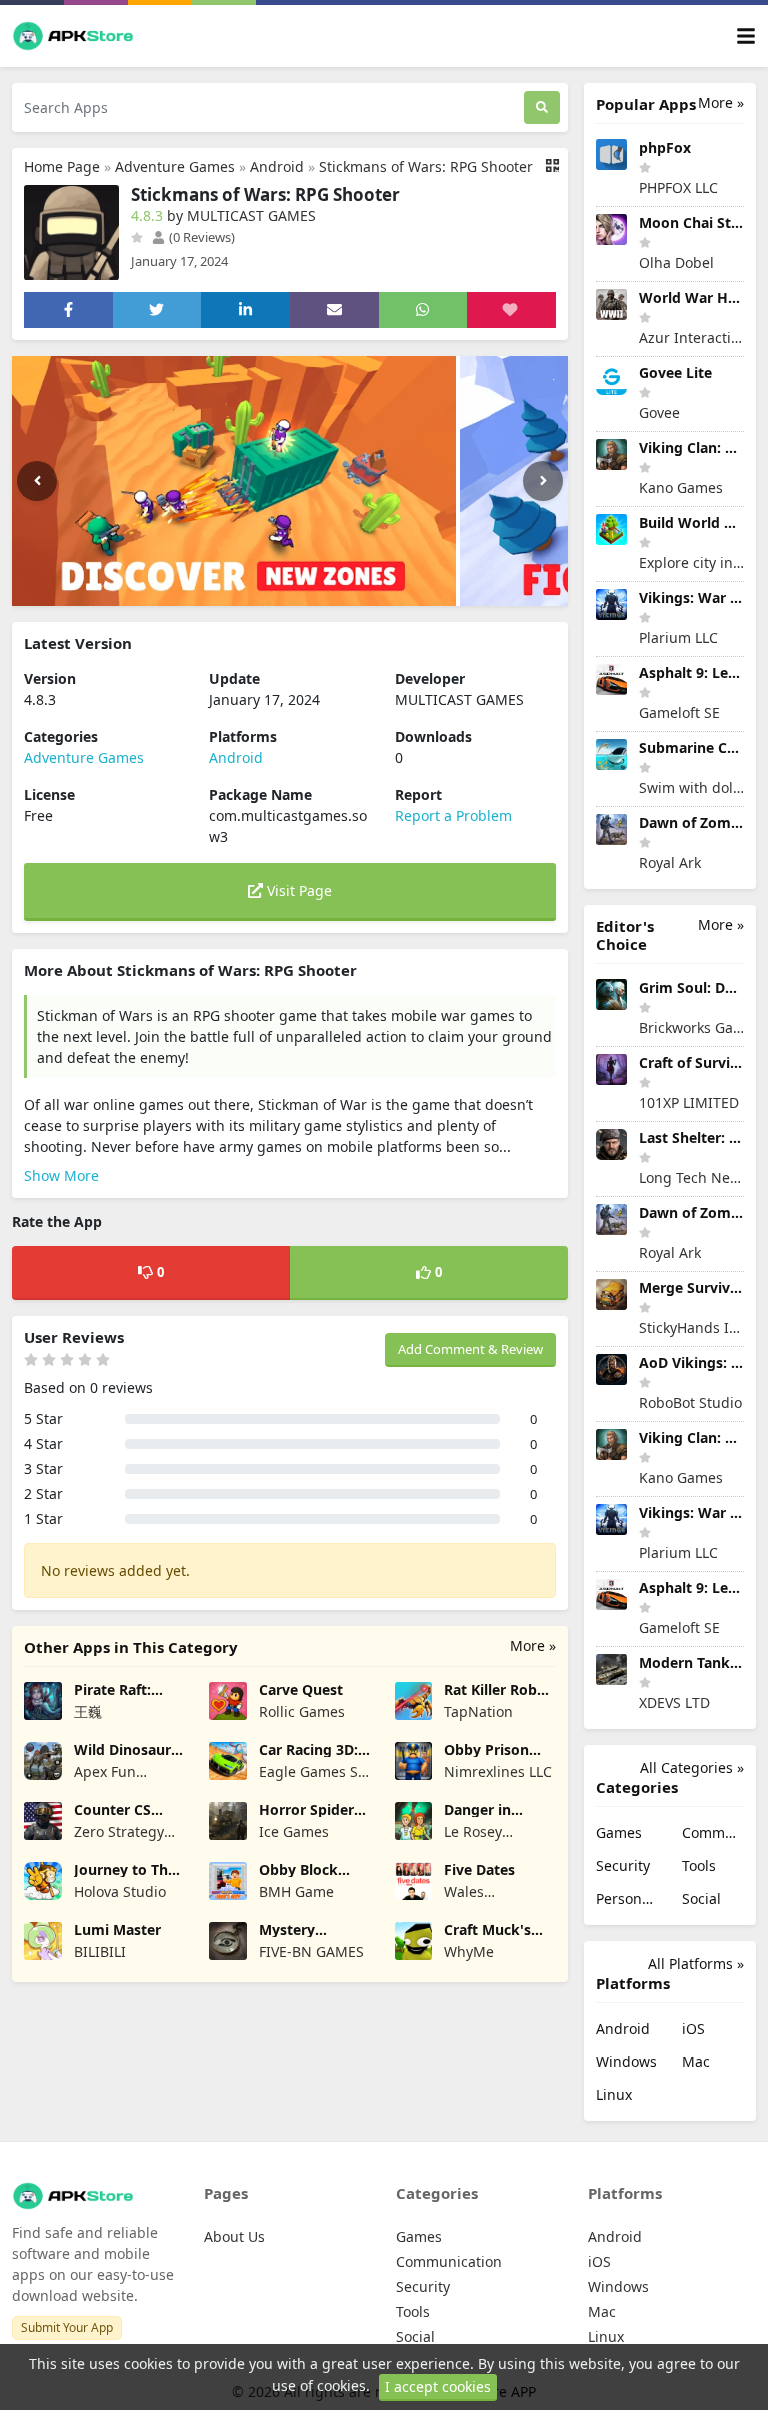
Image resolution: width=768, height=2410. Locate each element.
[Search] (542, 107)
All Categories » (692, 1767)
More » (533, 1645)
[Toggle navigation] (746, 36)
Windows (626, 2061)
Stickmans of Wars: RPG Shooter (426, 166)
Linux (614, 2094)
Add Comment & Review (470, 1349)
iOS (693, 2028)
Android (277, 166)
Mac (696, 2061)
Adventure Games (175, 166)
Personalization (627, 1898)
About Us (234, 2236)
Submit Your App (67, 2327)
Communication (713, 1832)
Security (623, 1865)
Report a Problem (453, 815)
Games (619, 1832)
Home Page (62, 166)
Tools (699, 1865)
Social (701, 1898)
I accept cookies (438, 2386)
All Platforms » (696, 1963)
